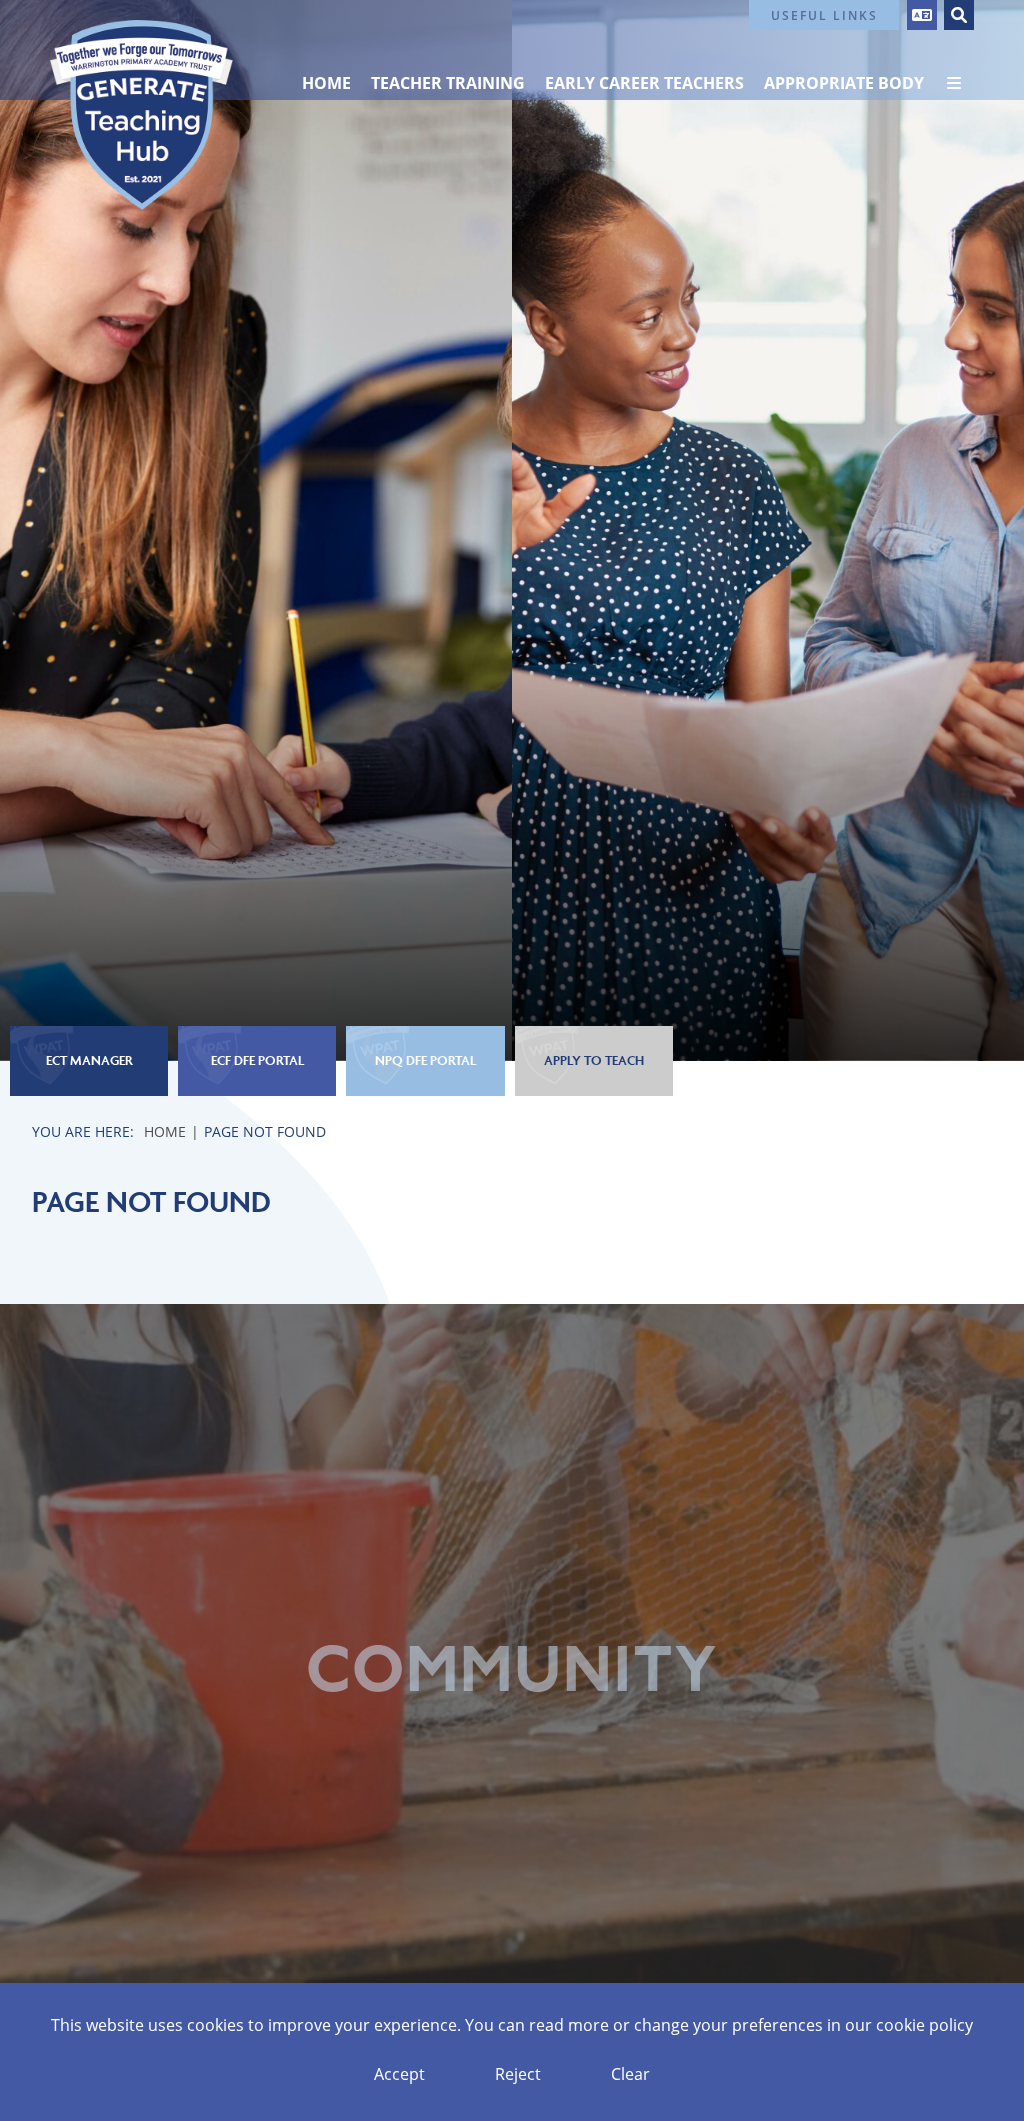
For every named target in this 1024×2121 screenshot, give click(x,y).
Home (165, 1131)
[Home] (141, 115)
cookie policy (924, 2024)
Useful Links (824, 15)
